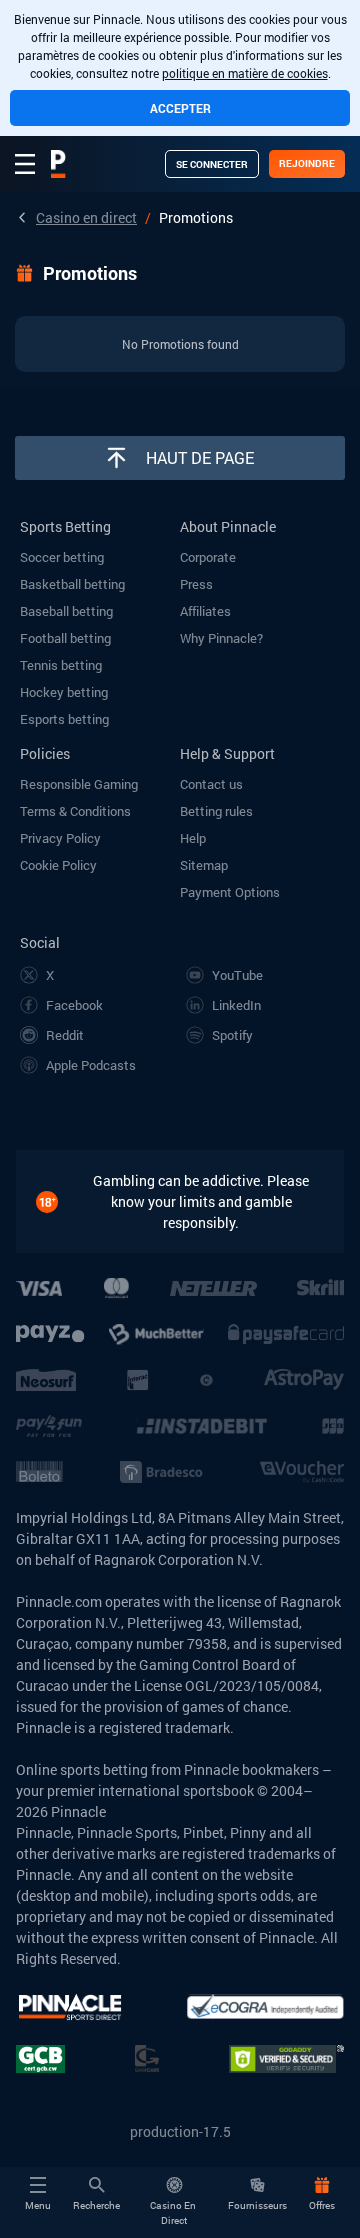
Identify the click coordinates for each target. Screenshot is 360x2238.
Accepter (180, 108)
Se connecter (212, 164)
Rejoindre (307, 163)
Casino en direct (86, 217)
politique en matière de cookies (245, 73)
